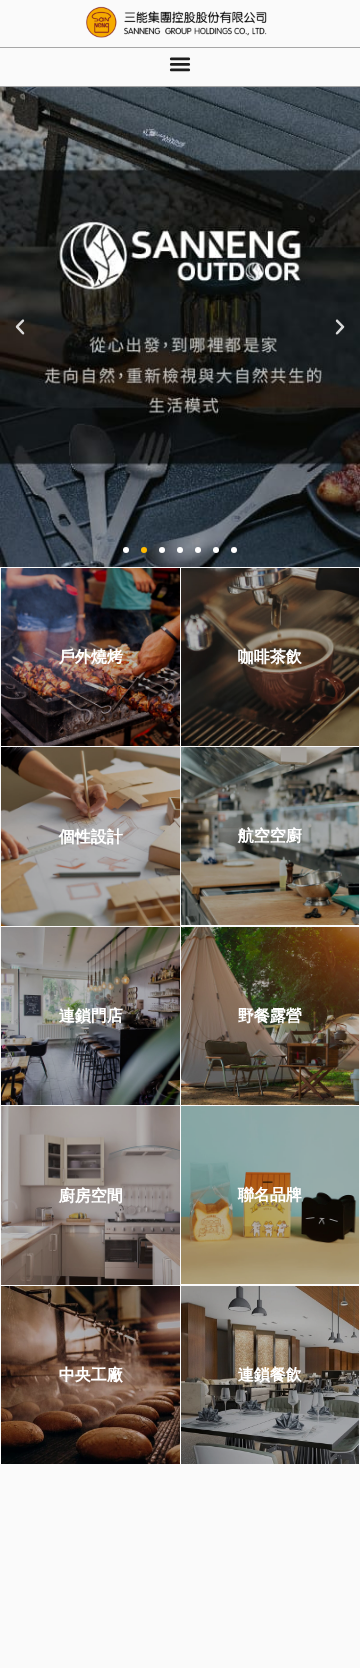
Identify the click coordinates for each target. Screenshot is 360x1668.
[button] (180, 64)
